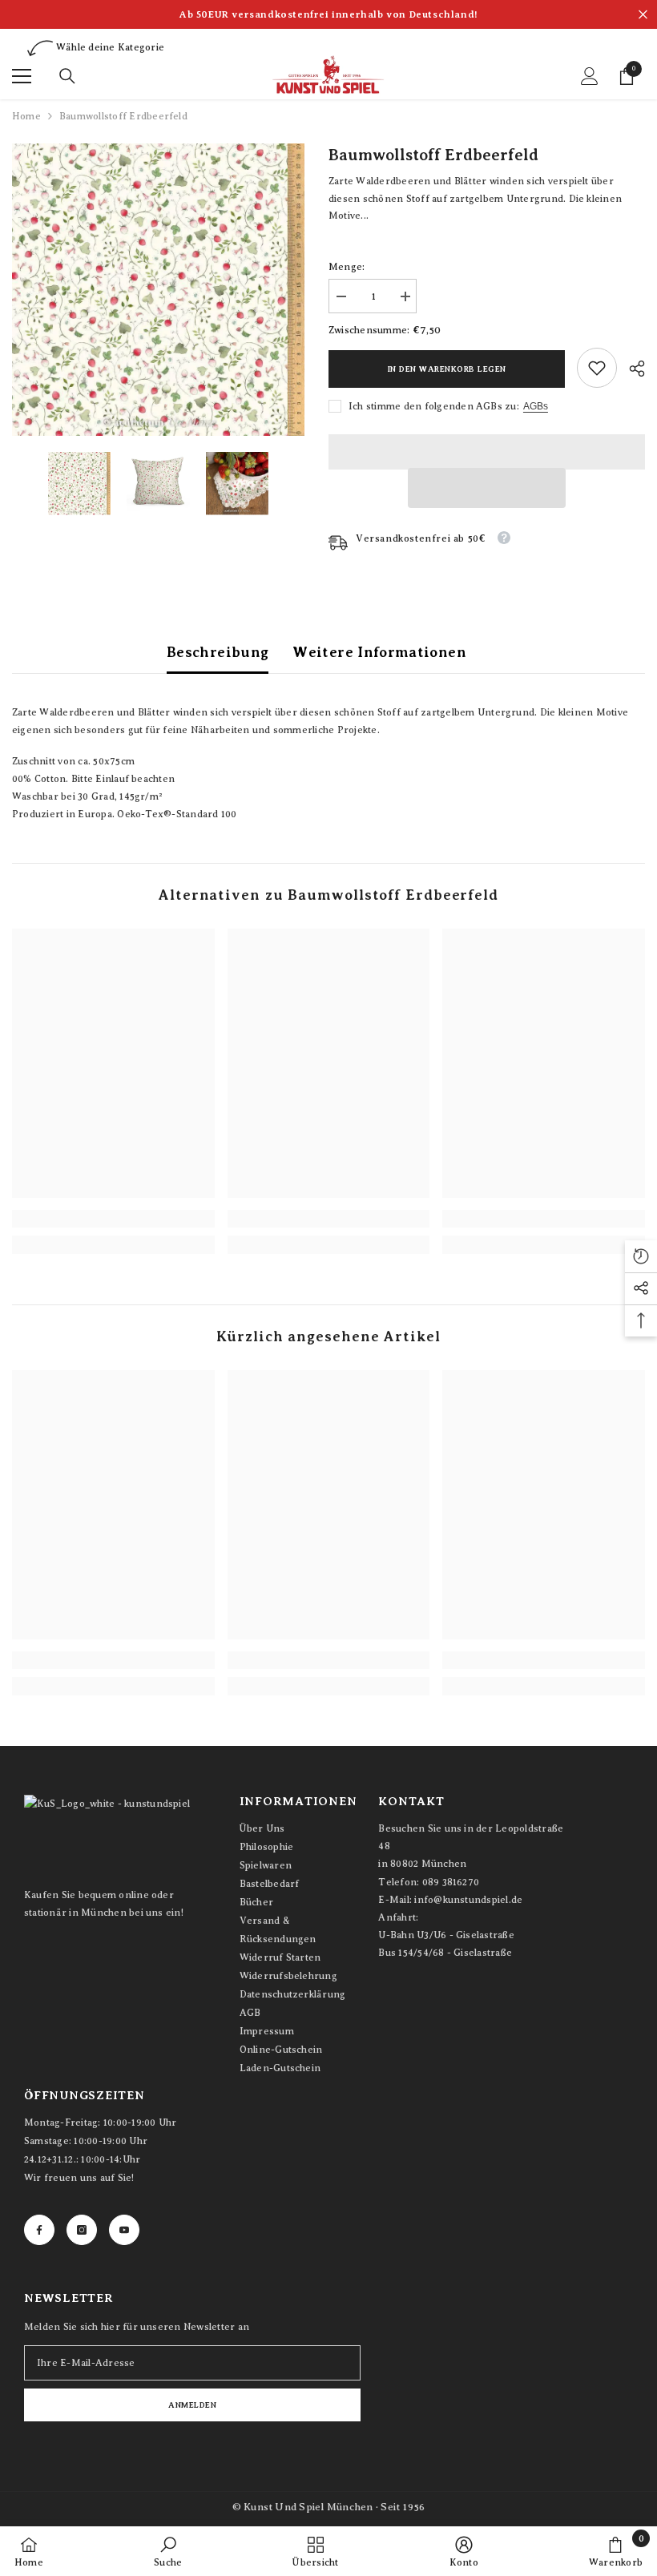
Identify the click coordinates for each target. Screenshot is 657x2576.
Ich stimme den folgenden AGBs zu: (434, 406)
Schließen (643, 15)
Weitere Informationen (379, 652)
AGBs (536, 406)
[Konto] (590, 76)
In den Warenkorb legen (447, 369)
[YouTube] (124, 2230)
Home (26, 116)
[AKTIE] (631, 369)
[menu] (22, 76)
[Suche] (67, 76)
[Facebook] (39, 2230)
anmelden (192, 2405)
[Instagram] (82, 2230)
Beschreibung (218, 652)
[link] (597, 368)
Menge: (347, 267)
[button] (487, 488)
